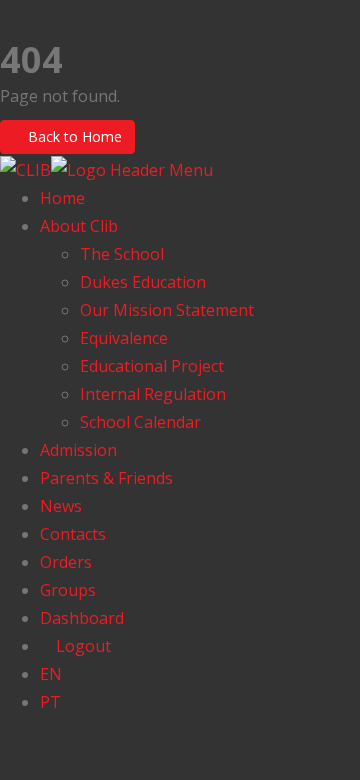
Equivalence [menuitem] (124, 338)
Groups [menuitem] (68, 590)
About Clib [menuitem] (79, 226)
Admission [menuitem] (78, 450)
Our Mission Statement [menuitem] (167, 310)
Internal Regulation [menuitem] (153, 394)
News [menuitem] (61, 506)
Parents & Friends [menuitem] (106, 478)
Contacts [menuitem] (73, 534)
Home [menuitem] (62, 198)
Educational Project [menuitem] (152, 366)
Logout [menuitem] (81, 646)
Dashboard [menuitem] (82, 618)
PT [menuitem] (50, 702)
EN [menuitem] (51, 674)
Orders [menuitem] (66, 562)
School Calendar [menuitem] (140, 422)
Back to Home (73, 136)
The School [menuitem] (122, 254)
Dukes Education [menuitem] (143, 282)
